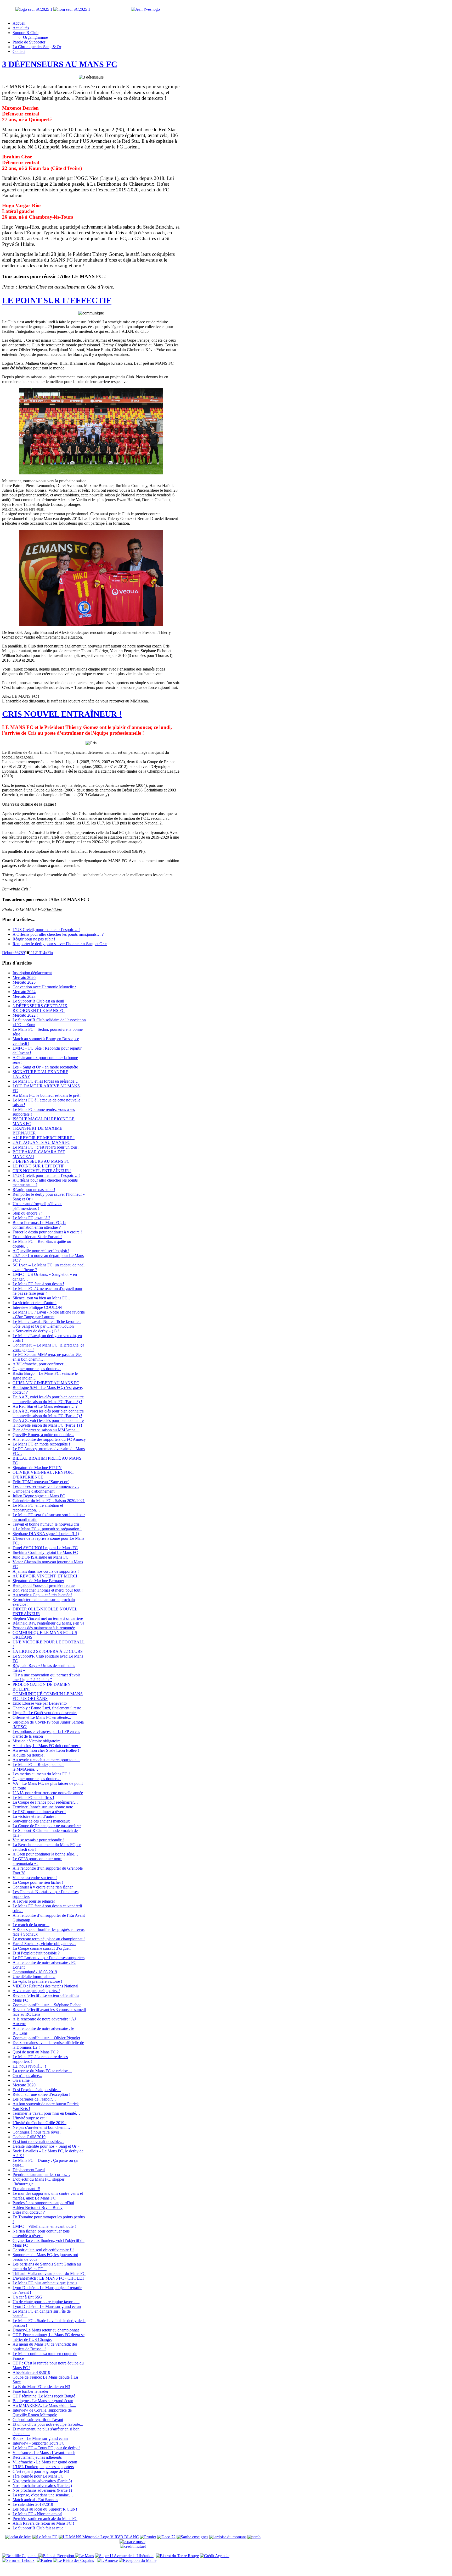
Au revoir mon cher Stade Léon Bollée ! (46, 1750)
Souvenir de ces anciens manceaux (41, 1821)
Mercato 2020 (24, 2085)
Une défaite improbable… (34, 1977)
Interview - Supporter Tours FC (39, 2443)
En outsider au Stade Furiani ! (37, 1237)
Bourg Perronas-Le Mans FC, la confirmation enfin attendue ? (39, 1225)
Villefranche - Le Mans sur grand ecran (45, 2462)
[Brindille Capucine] (20, 2556)
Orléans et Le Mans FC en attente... (42, 1717)
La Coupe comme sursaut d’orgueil (42, 1948)
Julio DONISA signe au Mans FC (41, 1557)
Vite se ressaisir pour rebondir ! (38, 1840)
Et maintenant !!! (26, 2189)
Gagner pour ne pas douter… (37, 1369)
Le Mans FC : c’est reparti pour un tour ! (46, 1147)
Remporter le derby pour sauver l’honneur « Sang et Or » (60, 944)
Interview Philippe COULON (37, 1307)
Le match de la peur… (31, 1925)
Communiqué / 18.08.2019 (35, 1972)
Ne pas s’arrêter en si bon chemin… (42, 2127)
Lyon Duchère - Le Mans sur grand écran (47, 2306)
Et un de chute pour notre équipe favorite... (48, 2424)
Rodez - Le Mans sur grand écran (40, 2438)
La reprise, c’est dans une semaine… (43, 2495)
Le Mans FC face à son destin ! (38, 1284)
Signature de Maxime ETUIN (37, 1468)
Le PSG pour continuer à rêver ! (39, 1812)
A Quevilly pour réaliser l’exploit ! (41, 1251)
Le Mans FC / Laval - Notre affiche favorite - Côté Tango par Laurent (49, 1314)
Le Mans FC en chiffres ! (33, 1797)
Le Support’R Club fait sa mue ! (39, 2528)
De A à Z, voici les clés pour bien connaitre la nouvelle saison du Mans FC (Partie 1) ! (48, 1423)
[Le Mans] (84, 2556)
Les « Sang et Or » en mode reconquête (45, 1067)
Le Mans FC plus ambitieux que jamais (45, 2283)
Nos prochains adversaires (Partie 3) (42, 2481)
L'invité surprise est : (30, 2118)
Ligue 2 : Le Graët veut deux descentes (45, 1713)
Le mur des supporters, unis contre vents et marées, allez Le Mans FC (48, 2196)
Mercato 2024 (24, 992)
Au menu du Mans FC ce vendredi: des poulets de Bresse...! (45, 2347)
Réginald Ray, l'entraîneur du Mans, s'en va (48, 1623)
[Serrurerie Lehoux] (18, 2560)
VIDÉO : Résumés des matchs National (45, 1986)
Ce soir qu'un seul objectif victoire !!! (43, 2250)
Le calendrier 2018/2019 (33, 2504)
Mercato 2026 (24, 977)
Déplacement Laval (29, 2170)
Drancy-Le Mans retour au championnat (46, 2330)
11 (31, 953)
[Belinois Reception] (57, 2556)
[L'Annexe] (107, 2560)
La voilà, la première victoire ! (37, 1981)
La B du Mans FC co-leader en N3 (41, 2387)
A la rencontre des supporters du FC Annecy (49, 1439)
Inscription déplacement (32, 973)
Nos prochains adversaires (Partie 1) (42, 2490)
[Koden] (44, 2560)
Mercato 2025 (24, 982)
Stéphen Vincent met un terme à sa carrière (48, 1618)
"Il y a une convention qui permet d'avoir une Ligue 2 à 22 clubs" (46, 1677)
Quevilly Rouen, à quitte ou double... (43, 1435)
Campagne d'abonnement (33, 1491)
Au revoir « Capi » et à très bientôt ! (42, 1595)
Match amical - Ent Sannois (35, 2500)
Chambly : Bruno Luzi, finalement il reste (47, 1708)
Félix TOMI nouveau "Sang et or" (41, 1482)
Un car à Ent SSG (27, 2297)
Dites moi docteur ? (29, 2212)
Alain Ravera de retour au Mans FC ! (43, 2523)
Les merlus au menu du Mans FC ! (41, 1774)
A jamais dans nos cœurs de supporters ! (46, 1571)
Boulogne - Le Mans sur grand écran (43, 2401)
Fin (50, 953)
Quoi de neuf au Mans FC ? (36, 2052)
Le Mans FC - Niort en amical (37, 2514)
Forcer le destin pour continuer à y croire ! (47, 1232)
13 (39, 953)
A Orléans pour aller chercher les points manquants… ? (58, 934)
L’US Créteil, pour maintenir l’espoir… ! (46, 930)
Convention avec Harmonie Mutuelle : (44, 987)
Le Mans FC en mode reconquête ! (41, 1444)
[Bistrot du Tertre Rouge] (177, 2556)
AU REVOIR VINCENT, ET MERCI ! (46, 1576)
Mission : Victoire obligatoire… (39, 1741)
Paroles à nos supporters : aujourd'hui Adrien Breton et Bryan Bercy (43, 2205)
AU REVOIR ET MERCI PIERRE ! (44, 1138)
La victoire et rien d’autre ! (35, 1303)
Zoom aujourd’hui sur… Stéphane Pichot (47, 2005)
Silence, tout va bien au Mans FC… (42, 1298)
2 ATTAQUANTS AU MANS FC (41, 1142)
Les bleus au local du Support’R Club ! (45, 2509)
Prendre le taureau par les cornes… (41, 2175)
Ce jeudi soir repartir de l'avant (38, 2420)
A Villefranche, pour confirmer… (40, 1364)
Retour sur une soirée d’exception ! (41, 2094)
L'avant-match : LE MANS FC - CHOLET (49, 2278)
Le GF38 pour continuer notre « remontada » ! (37, 1861)
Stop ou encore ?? (27, 1213)
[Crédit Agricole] (215, 2556)
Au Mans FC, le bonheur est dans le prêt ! (47, 1095)
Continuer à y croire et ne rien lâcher (43, 1887)
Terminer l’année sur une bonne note (43, 1807)
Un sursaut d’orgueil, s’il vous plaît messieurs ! (37, 1206)
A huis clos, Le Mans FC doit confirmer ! (47, 1746)
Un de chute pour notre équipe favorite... (46, 2302)
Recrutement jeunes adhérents (37, 2457)
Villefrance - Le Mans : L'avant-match (44, 2453)
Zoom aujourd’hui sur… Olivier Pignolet (46, 2038)
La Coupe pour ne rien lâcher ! (38, 1882)
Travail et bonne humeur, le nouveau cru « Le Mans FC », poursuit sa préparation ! (47, 1527)
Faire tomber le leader (30, 2391)
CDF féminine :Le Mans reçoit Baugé (44, 2396)
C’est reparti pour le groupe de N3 (41, 2471)
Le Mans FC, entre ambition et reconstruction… (38, 1508)
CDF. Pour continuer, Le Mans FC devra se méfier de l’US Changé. (49, 2337)
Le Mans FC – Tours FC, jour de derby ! (46, 2448)
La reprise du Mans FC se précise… (42, 2071)
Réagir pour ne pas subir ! (34, 939)
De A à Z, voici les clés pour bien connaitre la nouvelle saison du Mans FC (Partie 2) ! (48, 1413)
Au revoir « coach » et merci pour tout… (46, 1760)
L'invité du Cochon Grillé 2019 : (39, 2123)
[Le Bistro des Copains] (74, 2560)
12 (35, 953)
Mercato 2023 (24, 996)
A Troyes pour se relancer (34, 1901)
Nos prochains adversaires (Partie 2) (42, 2486)
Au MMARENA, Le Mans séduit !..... (44, 2405)
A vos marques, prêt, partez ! (36, 1991)
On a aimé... (23, 2080)
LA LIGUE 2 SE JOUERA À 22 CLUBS (48, 1651)
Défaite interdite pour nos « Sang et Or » (46, 2146)
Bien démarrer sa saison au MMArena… (46, 1430)
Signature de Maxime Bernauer (38, 1581)
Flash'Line (53, 909)
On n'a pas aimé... (27, 2076)
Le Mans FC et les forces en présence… (46, 1081)
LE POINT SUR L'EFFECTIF (57, 300)
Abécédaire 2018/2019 (31, 2372)
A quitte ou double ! (29, 1755)
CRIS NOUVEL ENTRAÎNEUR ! (62, 714)
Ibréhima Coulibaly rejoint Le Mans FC (45, 1552)
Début (7, 953)
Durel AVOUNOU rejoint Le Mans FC (45, 1548)
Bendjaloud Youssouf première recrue (44, 1585)
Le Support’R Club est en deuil (38, 1001)
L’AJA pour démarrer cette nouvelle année (48, 1793)
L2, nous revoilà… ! (29, 2066)
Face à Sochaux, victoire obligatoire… (44, 1944)
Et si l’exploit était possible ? (36, 1953)
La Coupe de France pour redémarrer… (45, 1802)
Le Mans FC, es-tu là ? (31, 1218)
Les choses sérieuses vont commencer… (46, 1486)
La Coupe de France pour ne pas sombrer (47, 1826)
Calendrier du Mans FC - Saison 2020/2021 (49, 1501)
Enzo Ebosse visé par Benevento (40, 1703)
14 (43, 953)
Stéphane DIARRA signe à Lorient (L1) (46, 1534)
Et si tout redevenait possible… (38, 2142)
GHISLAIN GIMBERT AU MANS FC (46, 1383)
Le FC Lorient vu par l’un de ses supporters (49, 1958)
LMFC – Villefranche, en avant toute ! (44, 2226)
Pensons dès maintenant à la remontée (44, 1628)
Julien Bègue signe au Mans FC (39, 1496)
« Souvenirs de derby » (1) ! (36, 1331)
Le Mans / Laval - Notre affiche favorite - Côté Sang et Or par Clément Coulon (47, 1324)
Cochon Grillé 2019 (29, 2137)
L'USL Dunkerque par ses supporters (43, 2467)
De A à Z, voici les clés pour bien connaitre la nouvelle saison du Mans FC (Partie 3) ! (48, 1399)
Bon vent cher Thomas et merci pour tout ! (48, 1590)
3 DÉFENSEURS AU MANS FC (60, 64)
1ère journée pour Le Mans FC (38, 2476)
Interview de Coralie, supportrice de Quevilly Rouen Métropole (42, 2412)
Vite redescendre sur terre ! (35, 1878)
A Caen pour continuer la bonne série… (45, 1854)
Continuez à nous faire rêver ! (37, 2132)
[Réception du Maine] (138, 2560)
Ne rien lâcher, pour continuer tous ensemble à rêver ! (41, 2233)
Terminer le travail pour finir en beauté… (46, 2113)
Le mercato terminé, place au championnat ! (49, 1939)
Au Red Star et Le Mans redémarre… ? (45, 1406)
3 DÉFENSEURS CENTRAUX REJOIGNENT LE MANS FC (40, 1008)
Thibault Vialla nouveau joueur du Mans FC (49, 2273)
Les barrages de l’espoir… (34, 2099)
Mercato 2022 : (25, 1015)
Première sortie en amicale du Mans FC (45, 2519)
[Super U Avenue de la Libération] (124, 2556)
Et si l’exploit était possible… (37, 2090)
